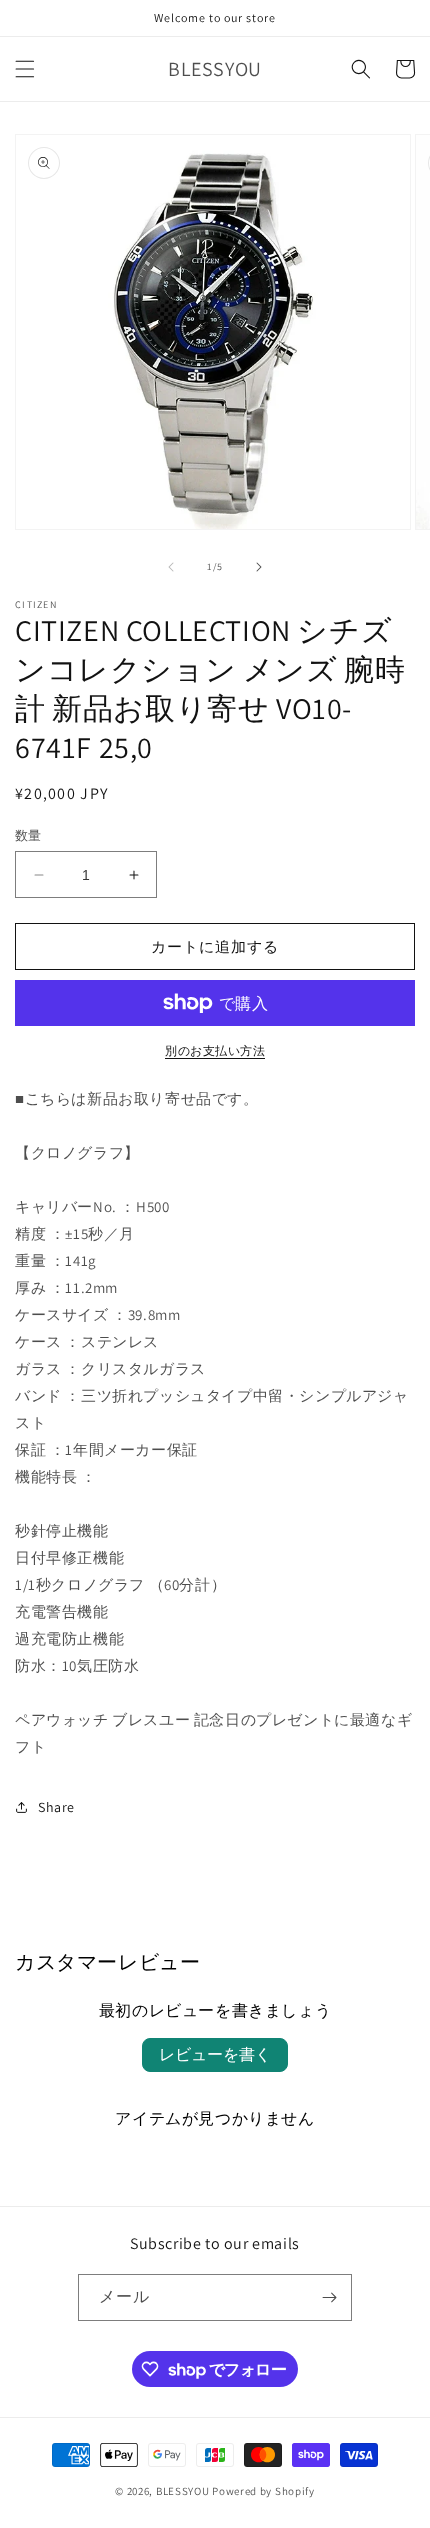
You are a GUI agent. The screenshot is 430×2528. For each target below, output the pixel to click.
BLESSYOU (183, 2491)
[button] (25, 69)
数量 (28, 835)
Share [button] (56, 1807)
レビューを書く (215, 2054)
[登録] (329, 2297)
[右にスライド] (259, 567)
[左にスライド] (171, 567)
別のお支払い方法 (215, 1050)
